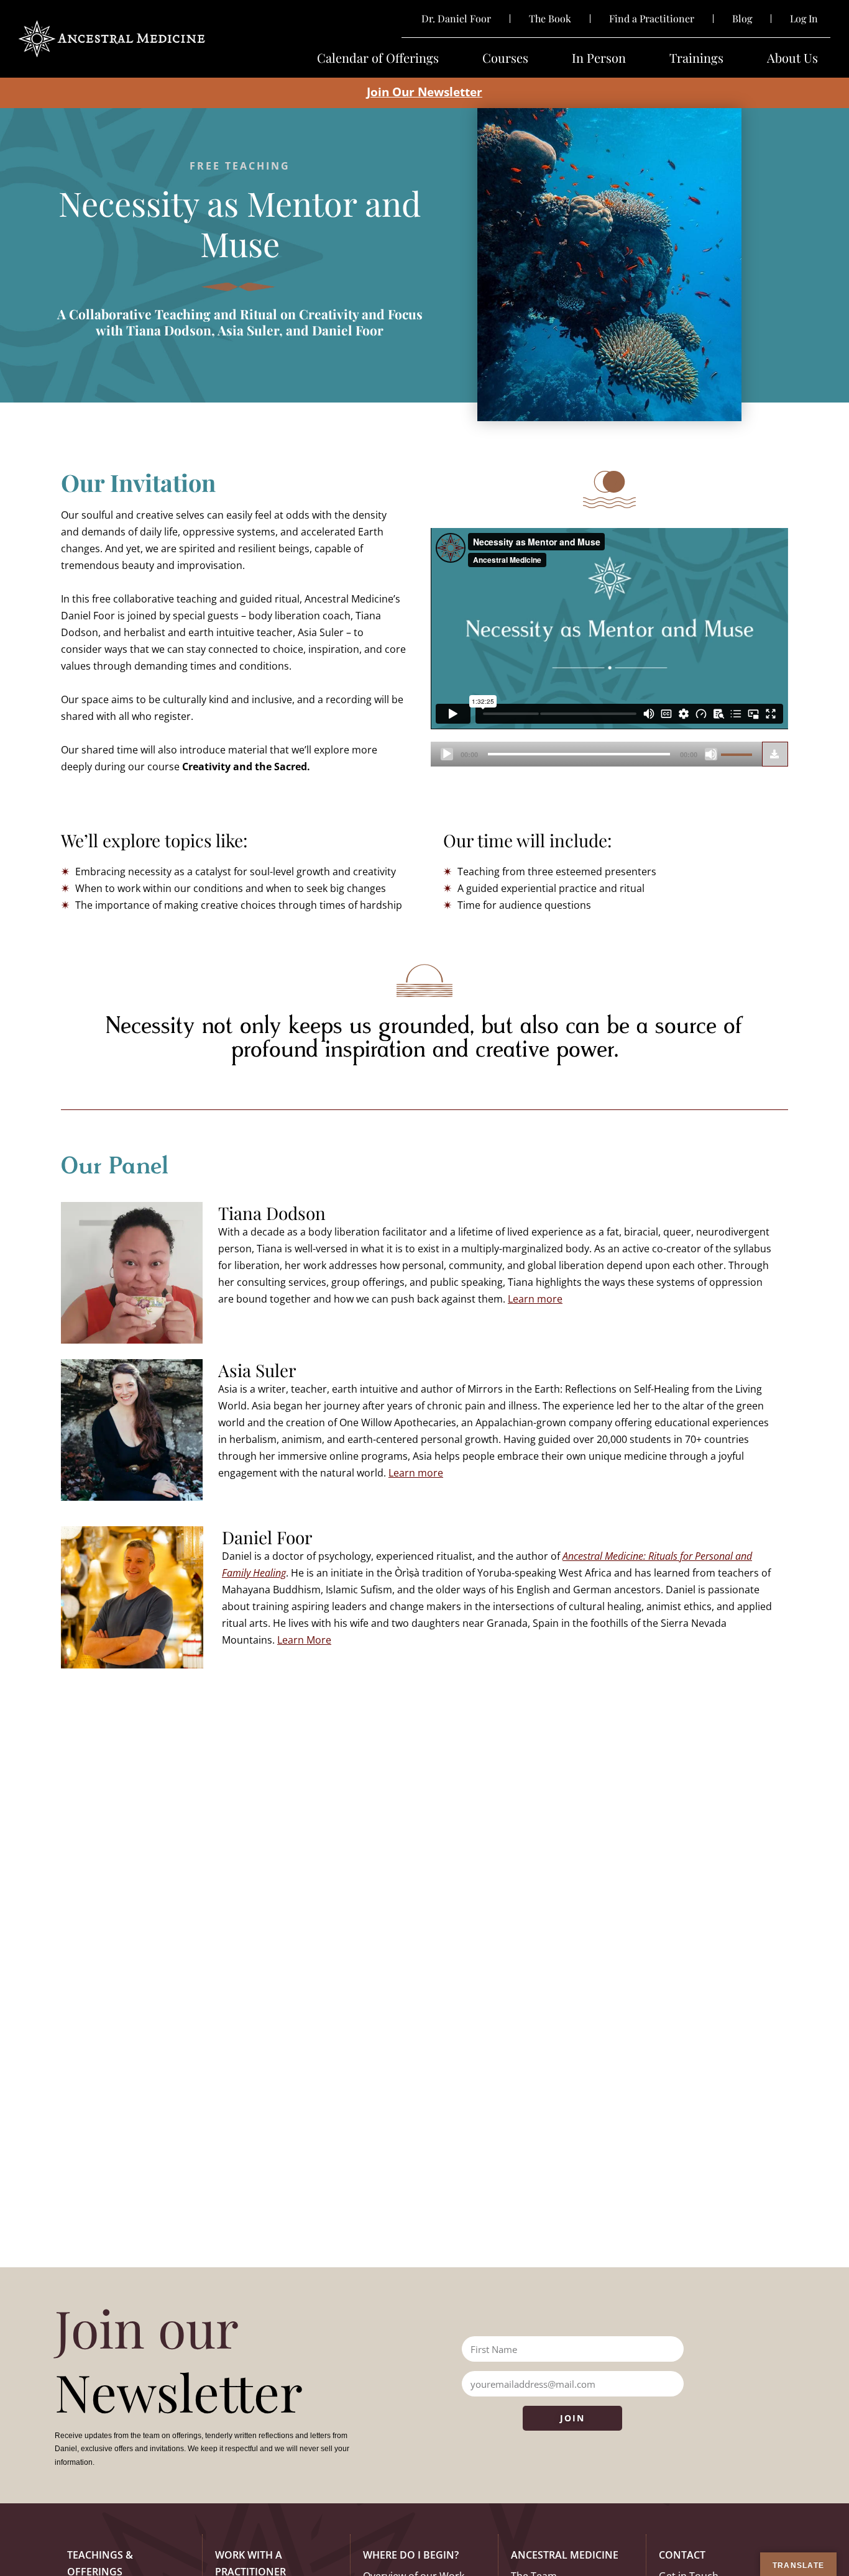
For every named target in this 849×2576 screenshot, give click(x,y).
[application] (596, 754)
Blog (742, 19)
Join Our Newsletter (424, 92)
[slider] (738, 753)
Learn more (535, 1299)
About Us (792, 58)
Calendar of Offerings (378, 58)
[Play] (447, 754)
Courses (505, 58)
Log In (804, 19)
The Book (550, 19)
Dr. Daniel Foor (456, 19)
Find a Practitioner (652, 19)
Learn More (304, 1640)
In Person (599, 58)
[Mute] (711, 754)
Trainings (696, 58)
